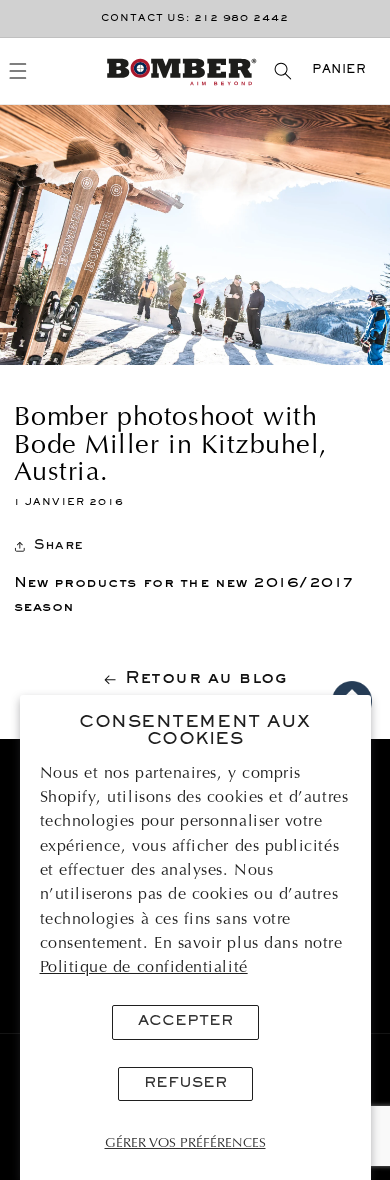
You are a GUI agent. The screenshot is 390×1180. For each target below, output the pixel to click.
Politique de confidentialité (144, 968)
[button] (18, 71)
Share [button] (59, 545)
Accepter (185, 1021)
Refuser (185, 1083)
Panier (339, 70)
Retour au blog (206, 679)
